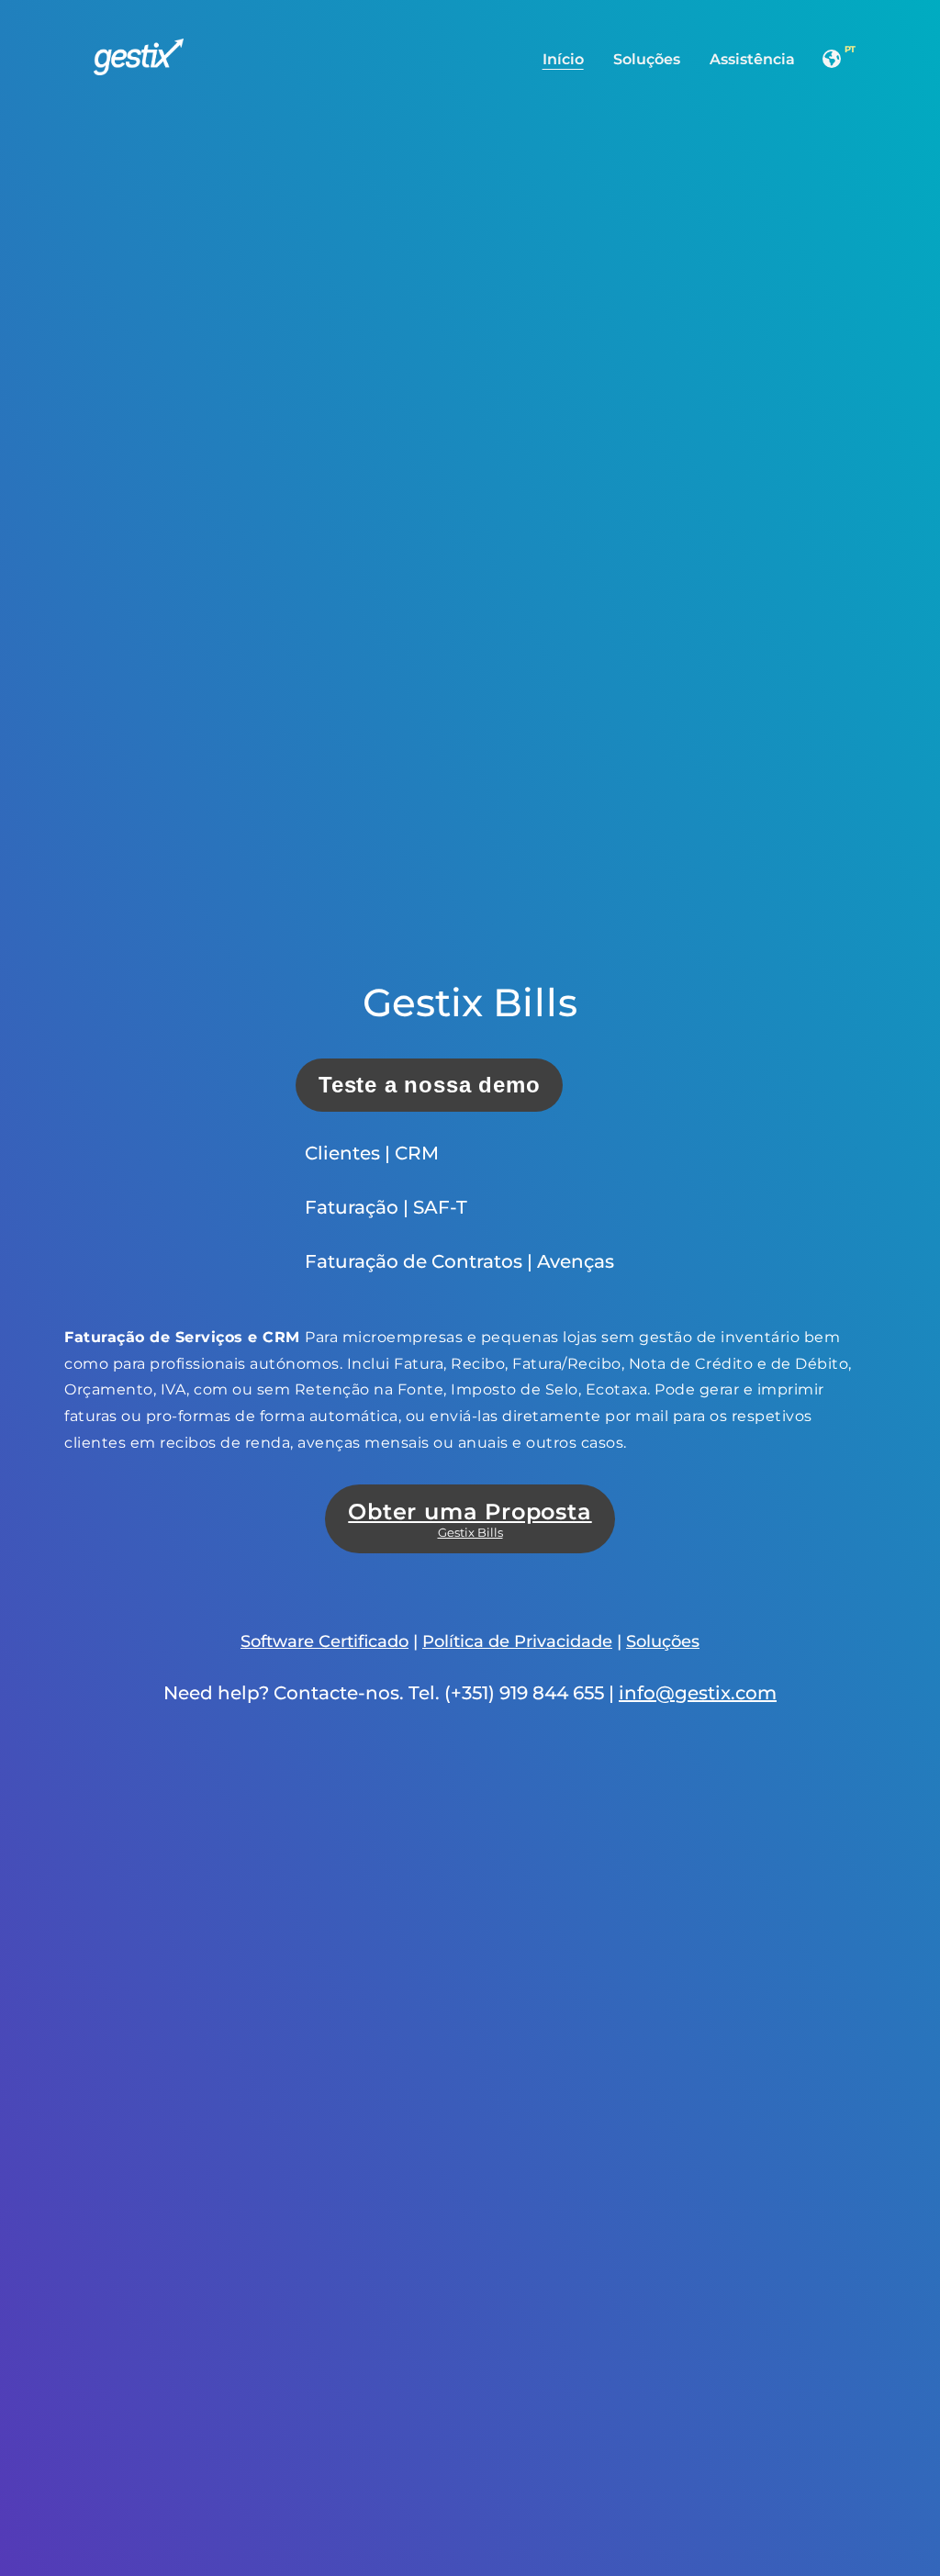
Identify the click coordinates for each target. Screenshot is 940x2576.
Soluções (647, 59)
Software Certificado (325, 1641)
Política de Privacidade (517, 1641)
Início (563, 59)
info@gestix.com (698, 1693)
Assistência (752, 59)
